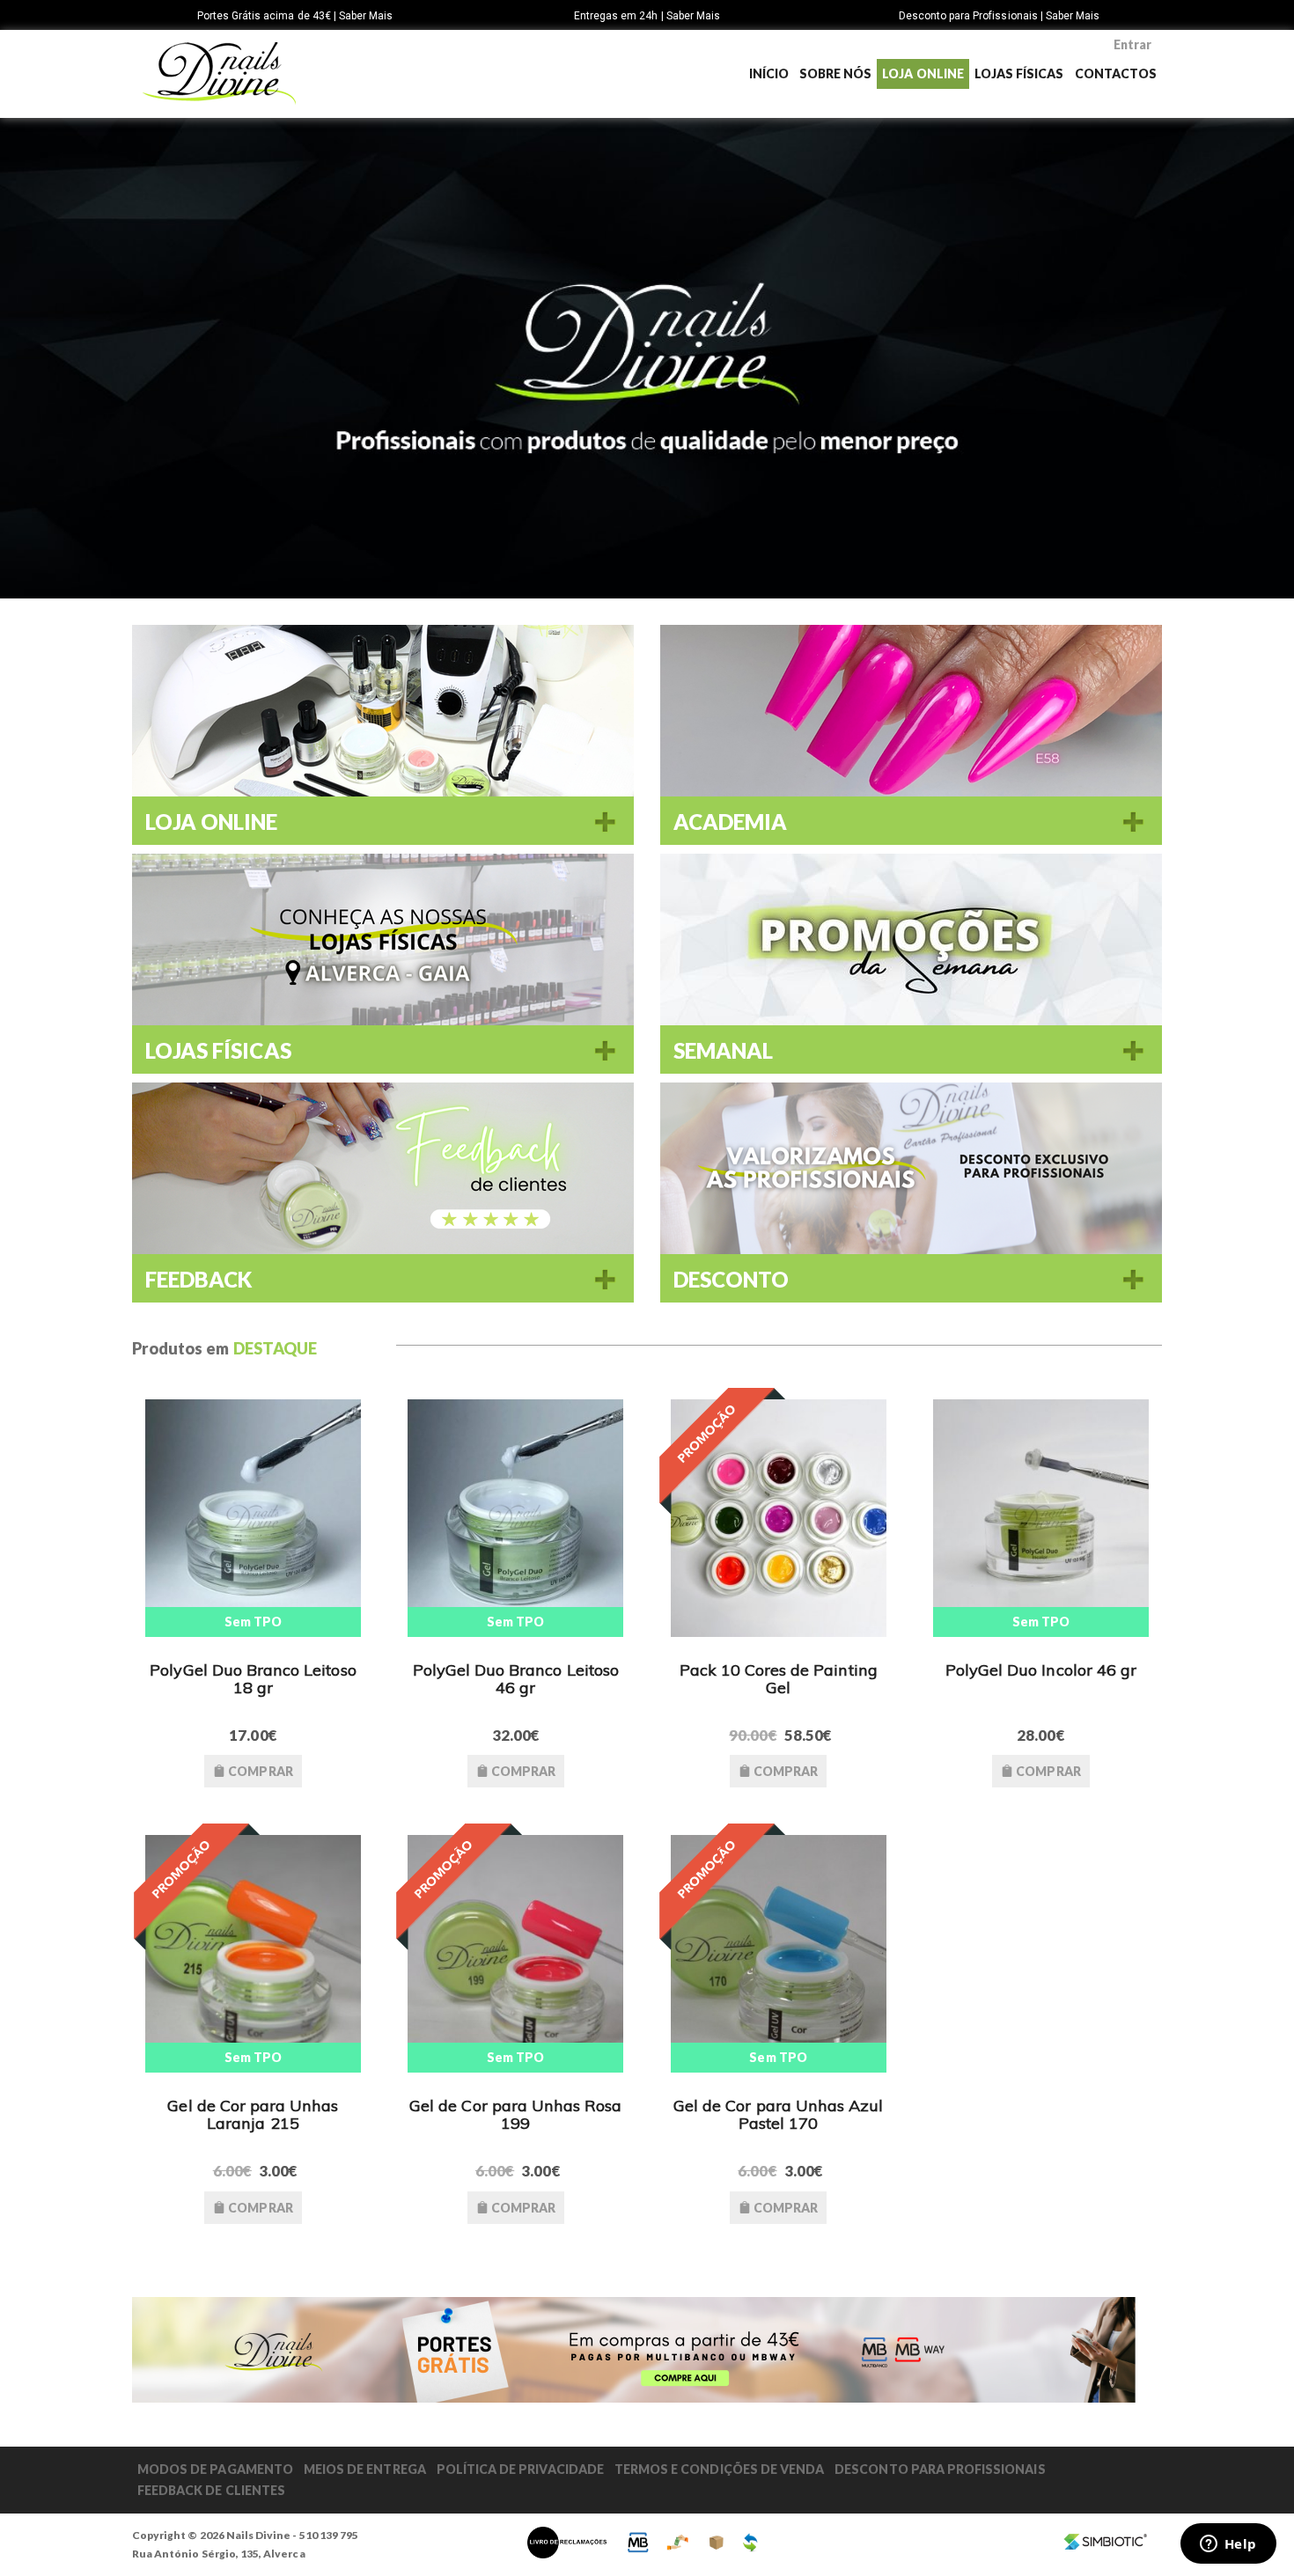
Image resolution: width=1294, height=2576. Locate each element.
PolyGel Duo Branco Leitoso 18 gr (253, 1679)
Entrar (1132, 44)
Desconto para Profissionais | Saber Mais (1000, 16)
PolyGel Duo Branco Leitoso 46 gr (516, 1679)
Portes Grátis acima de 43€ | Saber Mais (295, 16)
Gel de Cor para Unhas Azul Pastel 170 (778, 2114)
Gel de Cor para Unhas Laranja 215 (253, 2114)
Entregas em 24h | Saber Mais (647, 16)
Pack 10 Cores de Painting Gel (779, 1679)
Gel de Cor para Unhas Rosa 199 (515, 2114)
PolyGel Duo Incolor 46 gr (1041, 1670)
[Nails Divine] (219, 73)
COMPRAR (259, 1771)
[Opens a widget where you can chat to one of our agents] (1228, 2545)
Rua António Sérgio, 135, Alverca (219, 2554)
